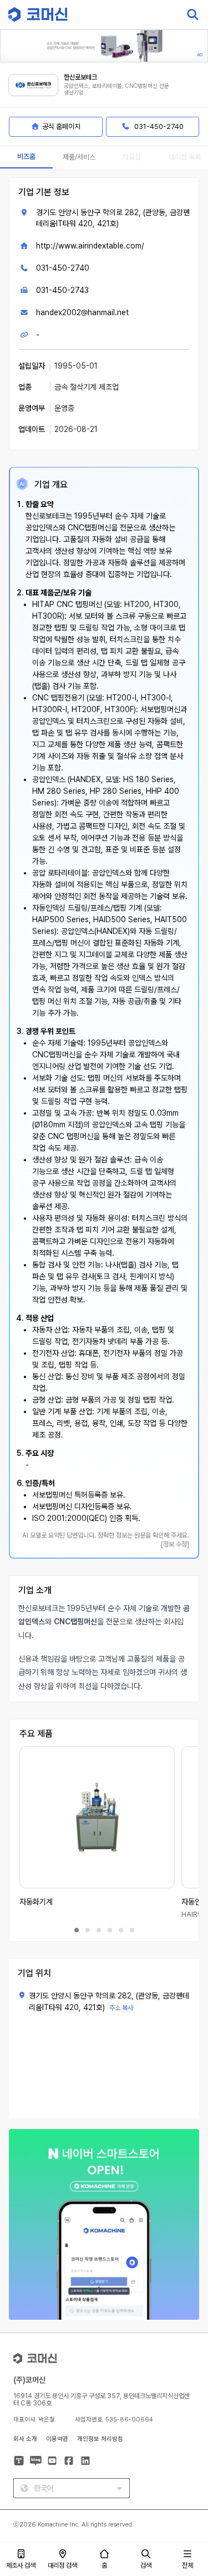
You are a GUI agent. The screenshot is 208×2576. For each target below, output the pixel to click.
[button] (187, 2481)
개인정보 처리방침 (100, 2439)
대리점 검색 (62, 2565)
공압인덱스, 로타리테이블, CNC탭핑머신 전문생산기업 (116, 89)
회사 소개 (25, 2439)
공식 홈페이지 (61, 126)
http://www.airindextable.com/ (90, 246)
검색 (146, 2565)
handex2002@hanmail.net (82, 312)
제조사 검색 (21, 2565)
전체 (187, 2565)
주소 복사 (121, 2008)
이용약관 (57, 2439)
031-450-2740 (63, 268)
